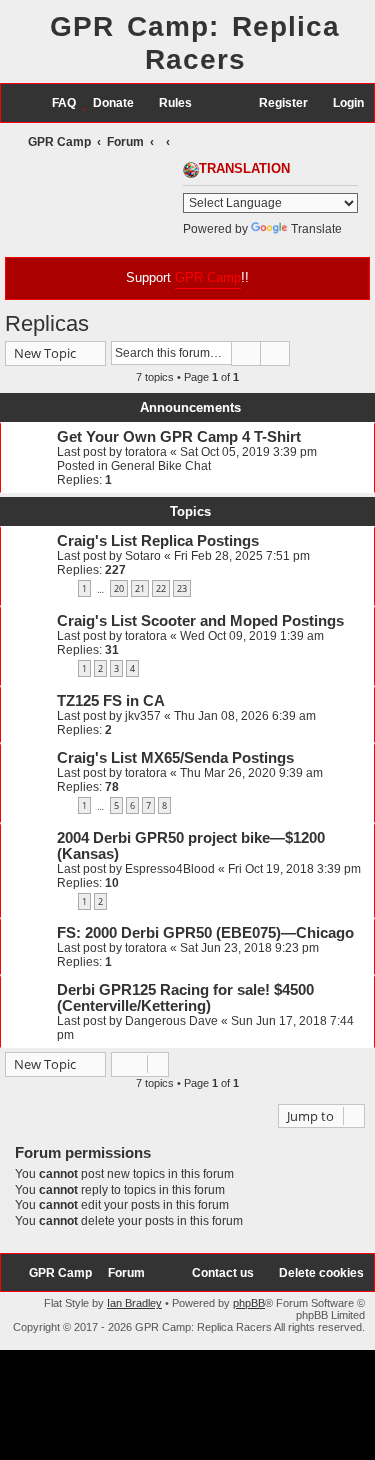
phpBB (249, 1303)
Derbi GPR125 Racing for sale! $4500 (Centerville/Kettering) (185, 998)
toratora (146, 452)
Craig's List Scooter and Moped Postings (200, 621)
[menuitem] (55, 103)
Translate (316, 229)
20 (119, 588)
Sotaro (143, 556)
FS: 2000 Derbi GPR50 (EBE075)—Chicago (205, 933)
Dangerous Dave (171, 1021)
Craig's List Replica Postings (158, 541)
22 (161, 588)
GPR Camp (208, 277)
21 (140, 588)
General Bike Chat (161, 466)
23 (182, 588)
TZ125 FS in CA (111, 701)
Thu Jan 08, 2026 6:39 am (245, 716)
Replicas (47, 323)
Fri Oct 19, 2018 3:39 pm (294, 869)
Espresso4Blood (170, 869)
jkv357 (143, 716)
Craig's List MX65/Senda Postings (175, 758)
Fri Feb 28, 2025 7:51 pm (242, 556)
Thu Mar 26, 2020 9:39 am (251, 773)
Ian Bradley (134, 1303)
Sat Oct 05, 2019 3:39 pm (248, 452)
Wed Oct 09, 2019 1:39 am (252, 636)
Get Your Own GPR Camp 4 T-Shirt (179, 437)
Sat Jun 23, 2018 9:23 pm (249, 948)
